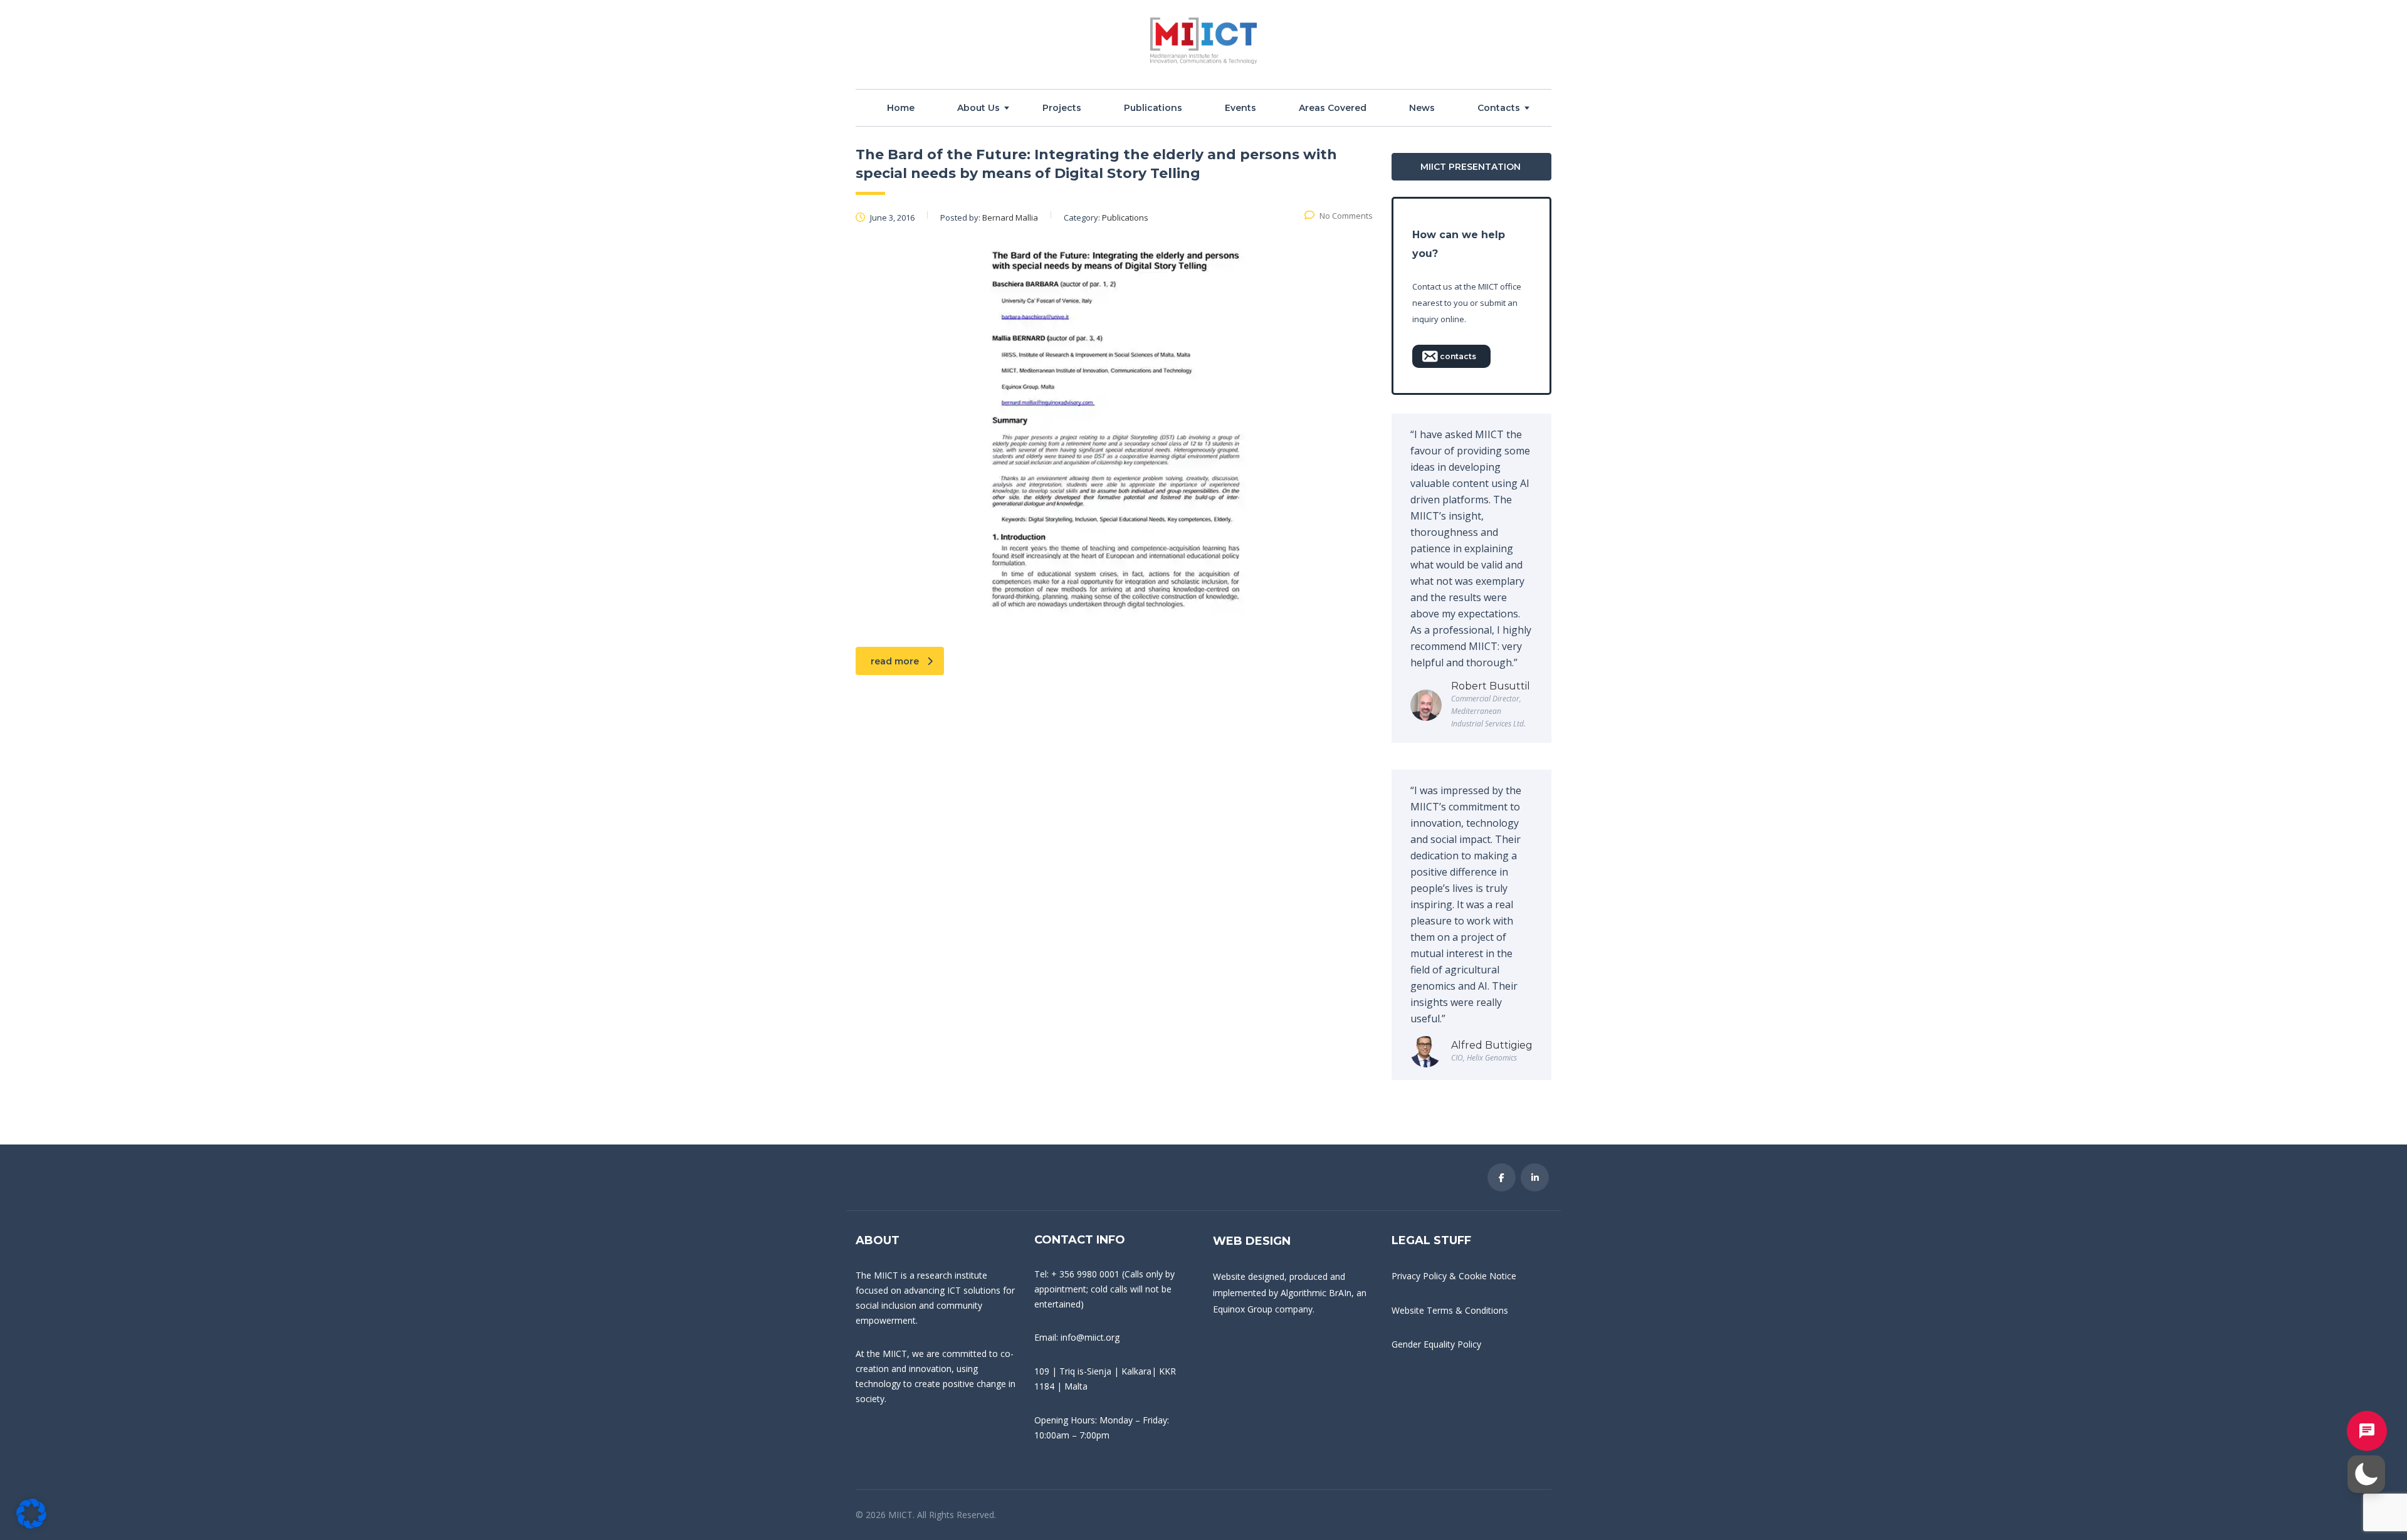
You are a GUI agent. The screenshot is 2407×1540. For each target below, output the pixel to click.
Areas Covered (1333, 108)
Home (901, 108)
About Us (978, 108)
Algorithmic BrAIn (1316, 1293)
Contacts (1499, 108)
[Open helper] (2367, 1431)
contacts (1458, 356)
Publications (1153, 108)
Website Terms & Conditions (1450, 1310)
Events (1240, 108)
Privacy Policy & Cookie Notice (1454, 1276)
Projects (1062, 108)
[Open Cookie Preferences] (31, 1525)
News (1422, 108)
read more (895, 661)
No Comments (1346, 216)
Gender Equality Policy (1436, 1344)
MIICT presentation (1471, 167)
